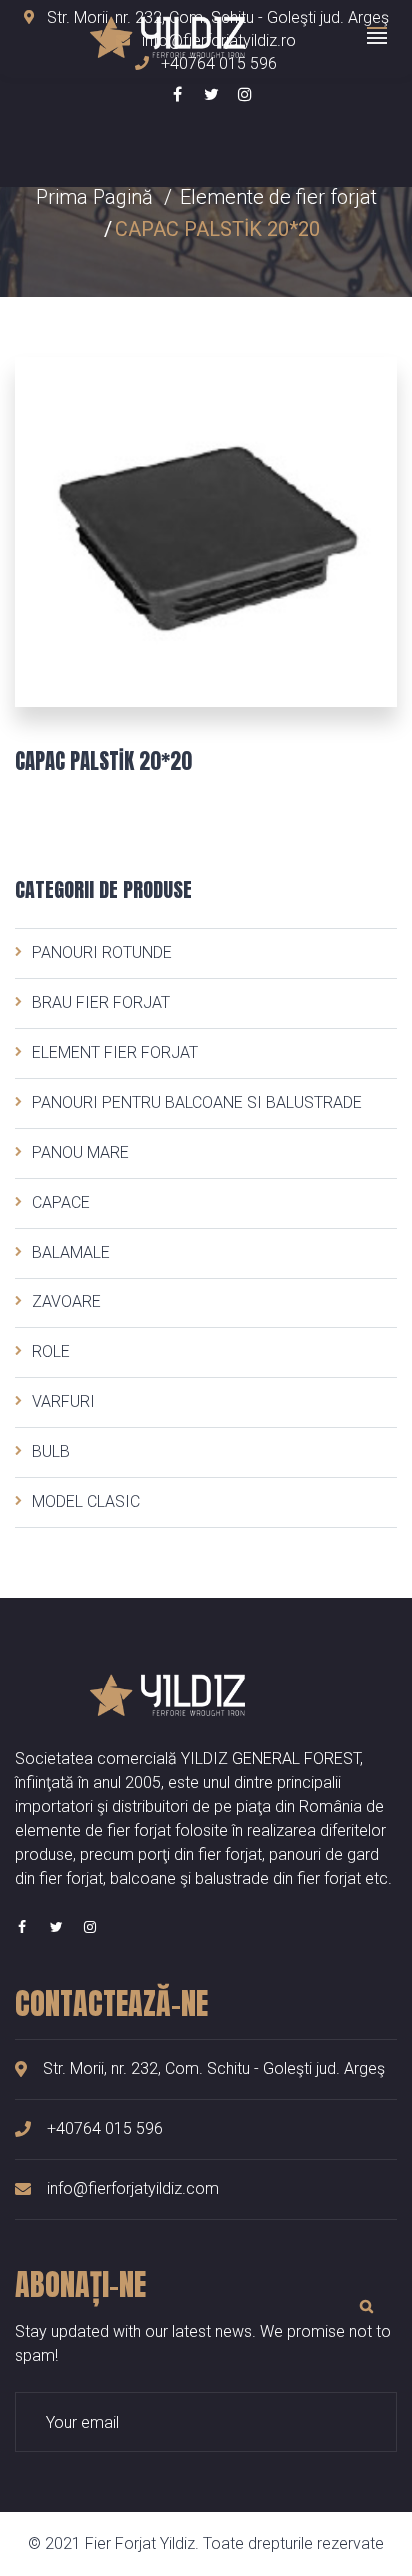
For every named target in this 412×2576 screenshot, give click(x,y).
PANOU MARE (80, 1152)
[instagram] (90, 1927)
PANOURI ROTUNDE (102, 952)
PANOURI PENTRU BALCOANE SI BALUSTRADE (197, 1102)
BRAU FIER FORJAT (101, 1002)
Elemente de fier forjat (278, 197)
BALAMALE (71, 1252)
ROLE (51, 1352)
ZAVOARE (66, 1302)
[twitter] (56, 1927)
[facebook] (22, 1927)
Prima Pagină (94, 197)
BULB (51, 1452)
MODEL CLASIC (86, 1502)
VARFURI (63, 1402)
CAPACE (61, 1202)
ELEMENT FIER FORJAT (115, 1052)
